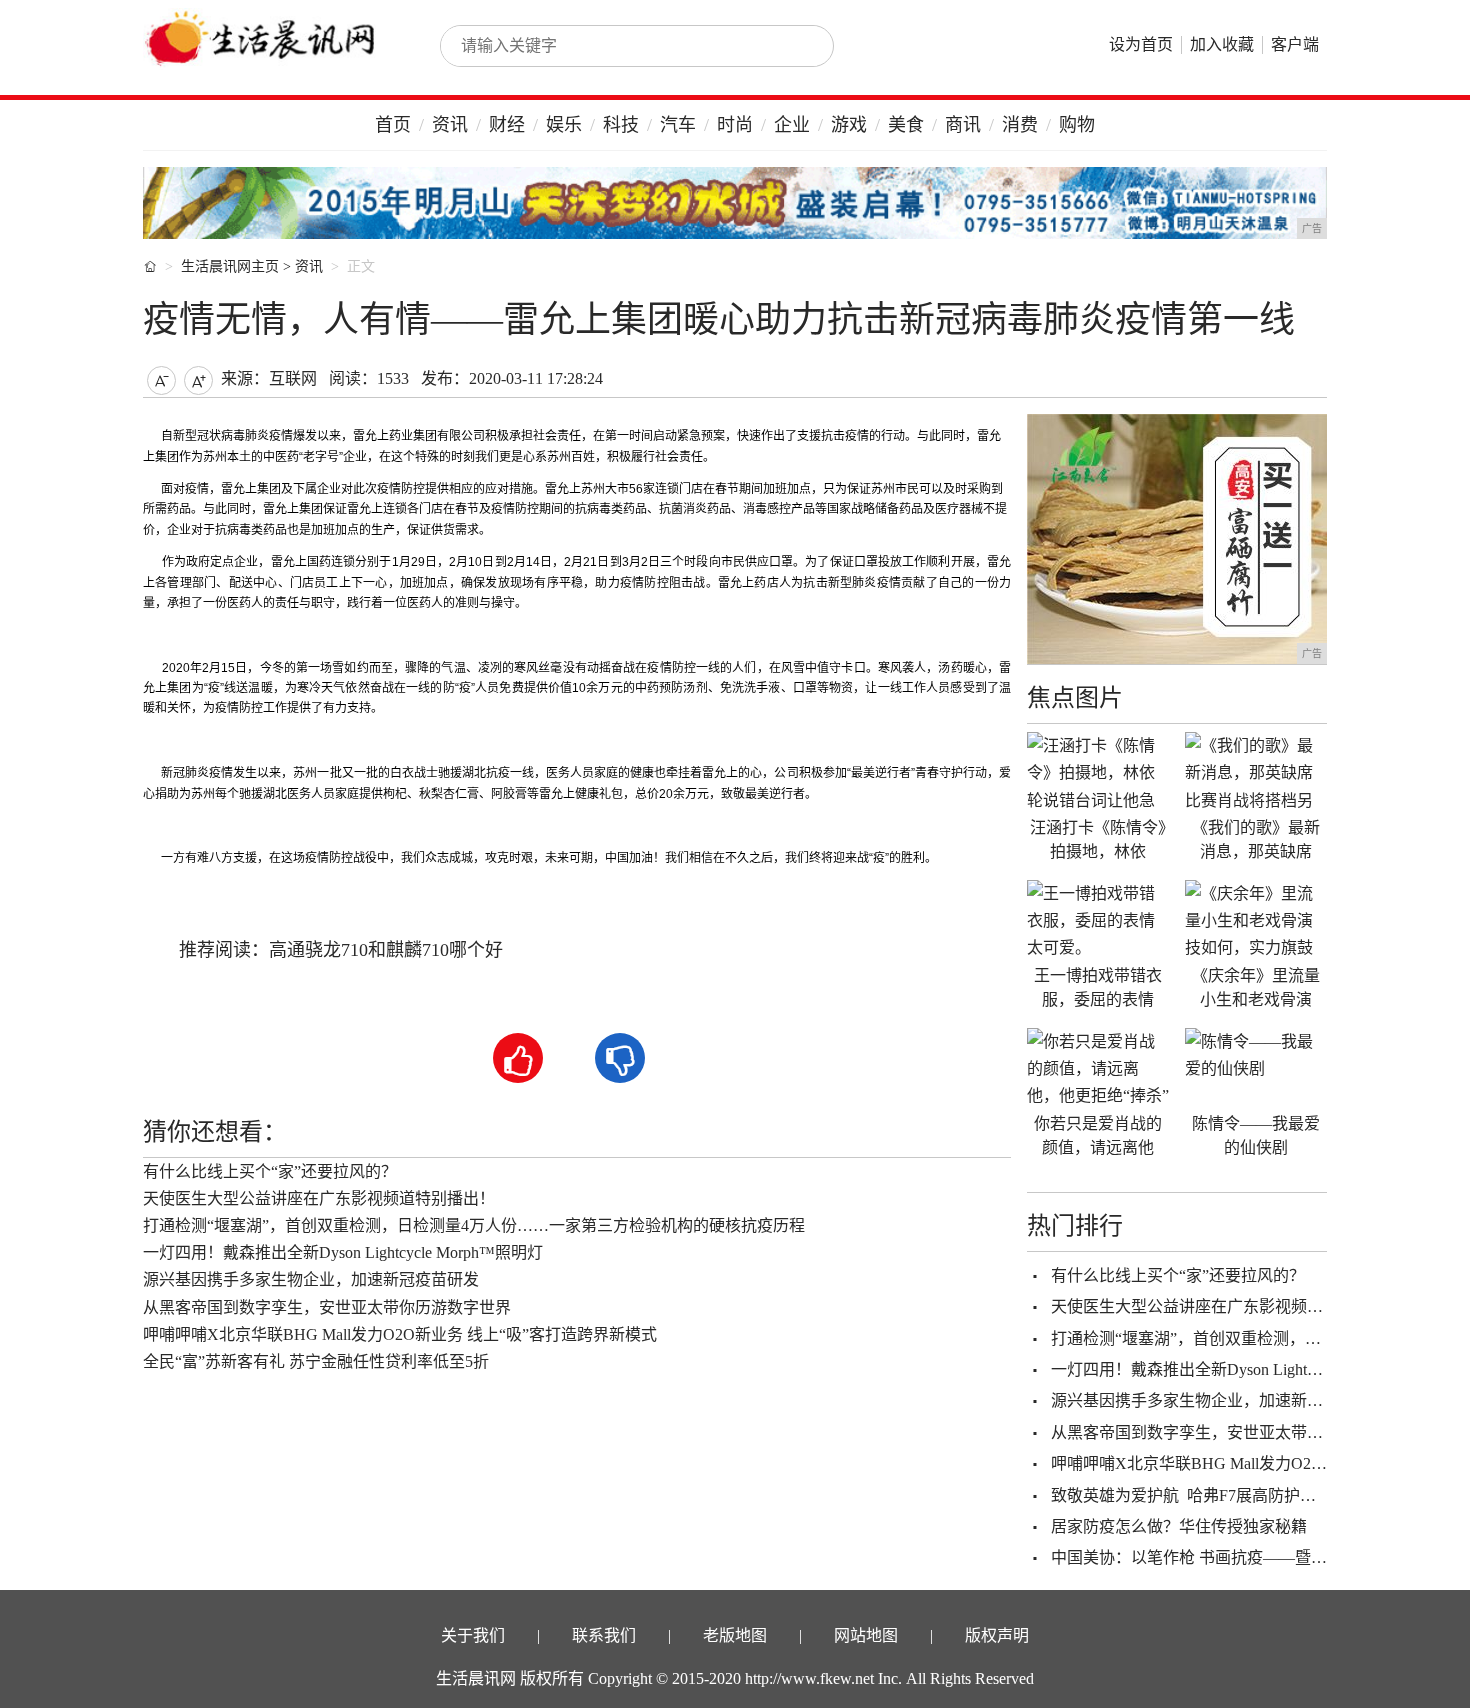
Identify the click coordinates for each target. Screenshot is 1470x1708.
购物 (1077, 125)
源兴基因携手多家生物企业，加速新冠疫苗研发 (311, 1279)
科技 (621, 125)
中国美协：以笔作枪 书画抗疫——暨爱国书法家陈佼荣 (1245, 1557)
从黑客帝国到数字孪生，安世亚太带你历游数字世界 (327, 1307)
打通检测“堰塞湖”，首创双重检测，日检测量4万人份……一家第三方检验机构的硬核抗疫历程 (474, 1225)
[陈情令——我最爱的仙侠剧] (1256, 1068)
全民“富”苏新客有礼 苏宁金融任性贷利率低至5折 (316, 1361)
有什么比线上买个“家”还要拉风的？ (270, 1171)
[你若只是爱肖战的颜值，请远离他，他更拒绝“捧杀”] (1098, 1068)
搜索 (797, 46)
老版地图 (735, 1635)
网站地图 (866, 1635)
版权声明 (997, 1635)
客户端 (1295, 44)
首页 (393, 125)
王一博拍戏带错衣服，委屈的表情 (1098, 987)
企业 (792, 125)
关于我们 (473, 1635)
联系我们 (604, 1635)
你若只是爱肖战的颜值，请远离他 (1098, 1135)
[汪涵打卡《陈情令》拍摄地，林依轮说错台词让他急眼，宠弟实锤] (1098, 772)
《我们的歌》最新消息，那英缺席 (1256, 839)
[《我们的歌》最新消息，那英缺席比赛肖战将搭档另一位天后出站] (1256, 772)
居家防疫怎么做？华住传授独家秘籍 (1179, 1526)
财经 (507, 125)
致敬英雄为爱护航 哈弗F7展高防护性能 (1191, 1495)
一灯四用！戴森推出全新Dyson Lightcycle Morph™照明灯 (343, 1252)
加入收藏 (1222, 44)
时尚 (735, 125)
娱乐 (564, 125)
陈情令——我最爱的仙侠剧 (1256, 1135)
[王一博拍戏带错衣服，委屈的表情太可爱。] (1098, 920)
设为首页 (1141, 44)
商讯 (963, 125)
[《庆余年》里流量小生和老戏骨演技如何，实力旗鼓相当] (1256, 920)
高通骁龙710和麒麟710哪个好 (386, 950)
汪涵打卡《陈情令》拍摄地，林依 (1098, 839)
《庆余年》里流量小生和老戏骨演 (1256, 987)
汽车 (678, 125)
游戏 (849, 125)
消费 (1020, 125)
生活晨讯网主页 (230, 266)
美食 (906, 125)
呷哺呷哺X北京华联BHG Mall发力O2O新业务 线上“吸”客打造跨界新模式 (400, 1334)
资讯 (450, 125)
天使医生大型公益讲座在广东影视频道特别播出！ (319, 1198)
